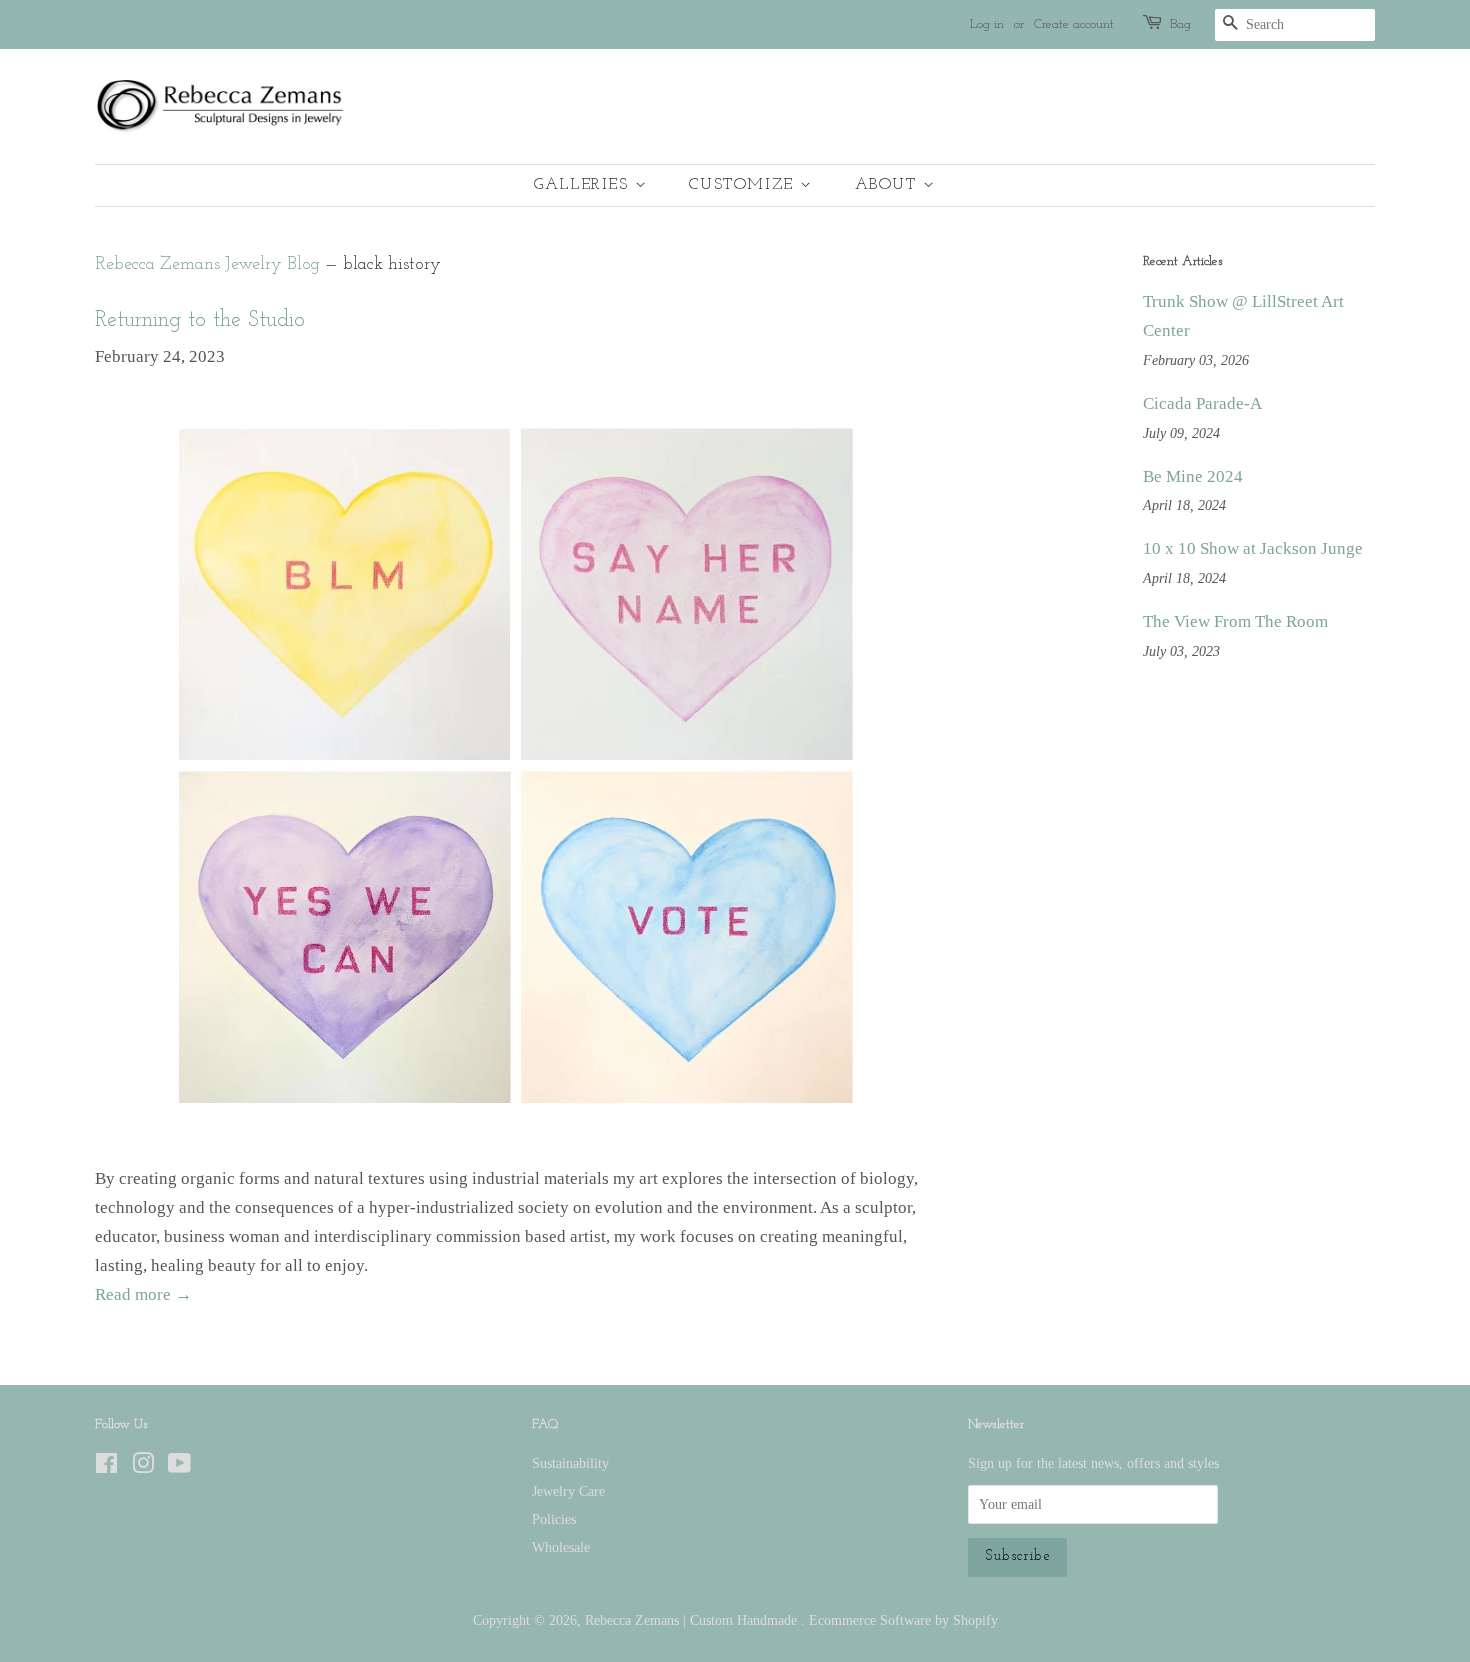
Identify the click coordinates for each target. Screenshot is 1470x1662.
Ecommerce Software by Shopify (903, 1620)
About (889, 185)
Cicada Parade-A (1202, 403)
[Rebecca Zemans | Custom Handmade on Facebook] (106, 1467)
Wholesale (561, 1547)
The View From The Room (1235, 621)
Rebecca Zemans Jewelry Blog (207, 264)
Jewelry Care (568, 1491)
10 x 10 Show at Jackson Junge (1253, 548)
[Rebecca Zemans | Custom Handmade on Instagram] (143, 1467)
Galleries (584, 185)
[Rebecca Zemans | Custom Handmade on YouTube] (179, 1467)
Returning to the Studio (200, 320)
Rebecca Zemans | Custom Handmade (693, 1620)
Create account (1074, 24)
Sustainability (570, 1463)
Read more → (143, 1294)
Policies (554, 1519)
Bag (1180, 24)
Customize (744, 185)
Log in (987, 24)
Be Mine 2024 (1193, 476)
